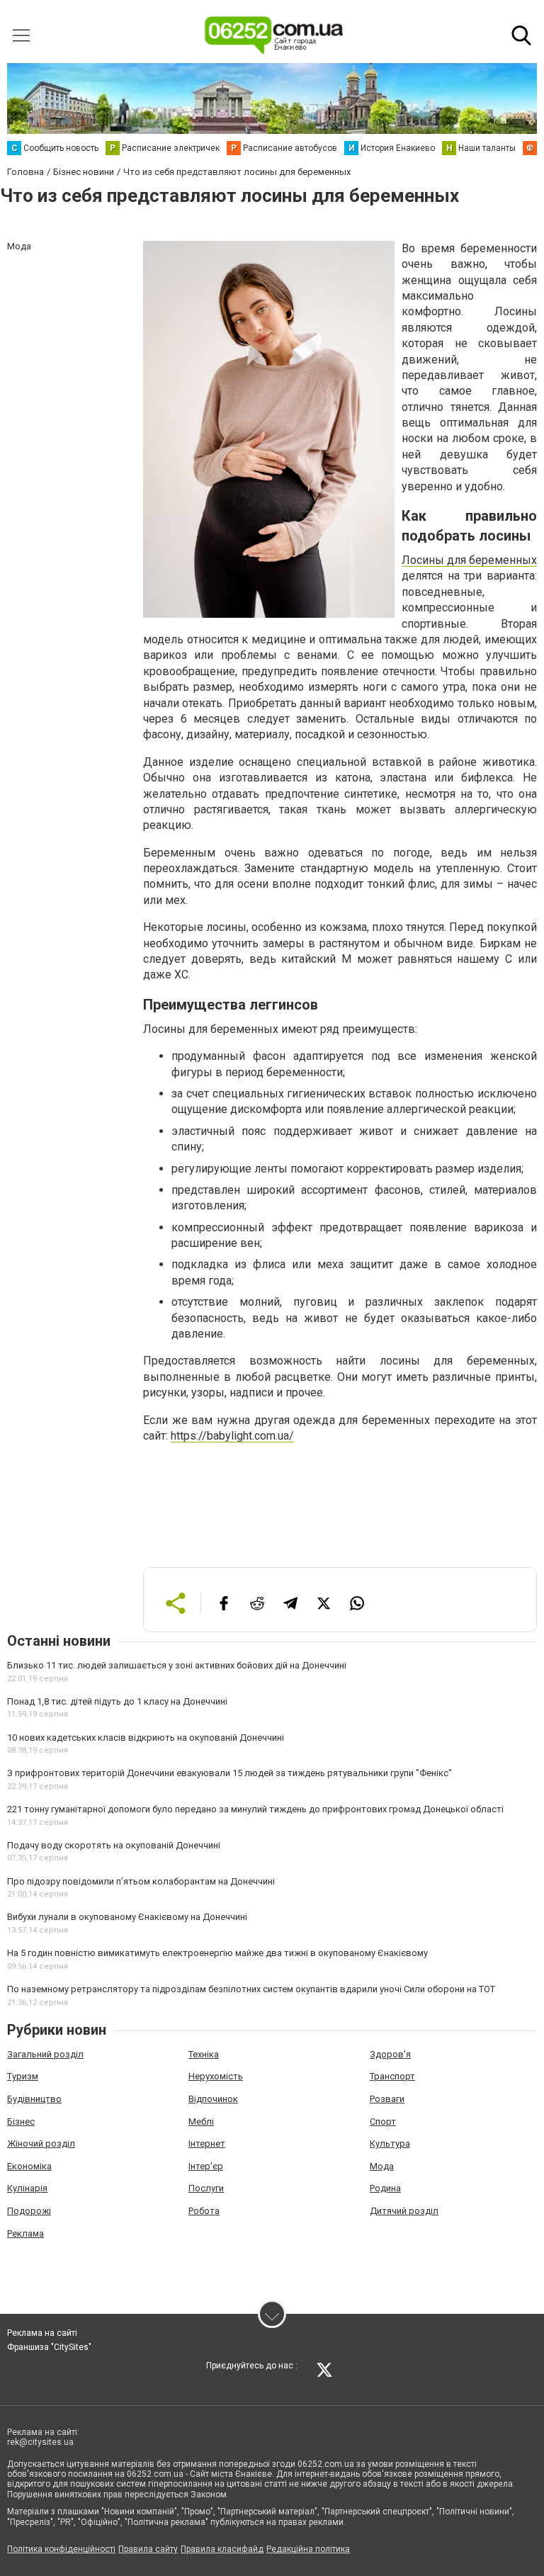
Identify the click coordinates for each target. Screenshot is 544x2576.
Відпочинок (213, 2099)
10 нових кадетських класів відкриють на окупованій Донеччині (146, 1738)
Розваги (387, 2099)
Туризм (23, 2076)
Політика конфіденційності (61, 2549)
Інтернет (207, 2143)
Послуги (206, 2188)
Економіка (29, 2166)
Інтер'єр (206, 2166)
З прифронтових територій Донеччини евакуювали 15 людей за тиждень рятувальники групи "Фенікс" (229, 1773)
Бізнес (21, 2122)
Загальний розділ (45, 2054)
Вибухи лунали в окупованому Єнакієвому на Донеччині (127, 1917)
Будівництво (34, 2099)
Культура (390, 2143)
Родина (385, 2188)
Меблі (201, 2122)
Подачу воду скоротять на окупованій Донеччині (114, 1845)
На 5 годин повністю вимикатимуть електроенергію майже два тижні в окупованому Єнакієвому (217, 1953)
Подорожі (29, 2211)
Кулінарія (27, 2188)
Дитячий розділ (404, 2211)
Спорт (383, 2122)
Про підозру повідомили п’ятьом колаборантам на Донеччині (141, 1881)
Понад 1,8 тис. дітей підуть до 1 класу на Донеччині (117, 1701)
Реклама (25, 2233)
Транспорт (392, 2076)
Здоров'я (390, 2054)
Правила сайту (148, 2549)
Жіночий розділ (41, 2143)
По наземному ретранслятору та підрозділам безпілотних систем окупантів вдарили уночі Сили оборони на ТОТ (251, 1989)
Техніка (204, 2054)
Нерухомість (216, 2076)
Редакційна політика (308, 2549)
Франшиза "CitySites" (49, 2347)
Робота (204, 2211)
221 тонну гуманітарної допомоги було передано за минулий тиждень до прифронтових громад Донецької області (255, 1809)
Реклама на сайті (42, 2333)
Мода (382, 2166)
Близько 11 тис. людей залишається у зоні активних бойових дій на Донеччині (177, 1665)
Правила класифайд (222, 2549)
